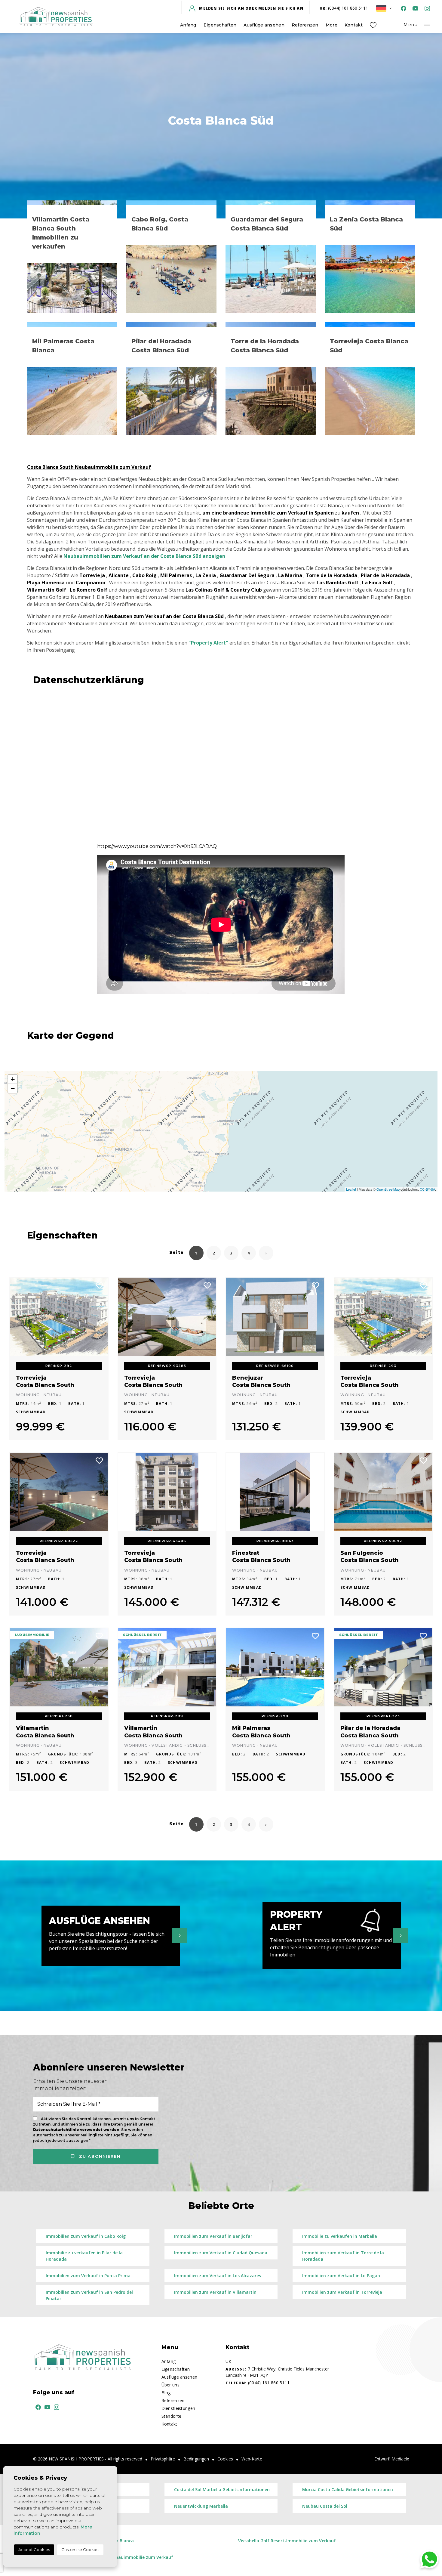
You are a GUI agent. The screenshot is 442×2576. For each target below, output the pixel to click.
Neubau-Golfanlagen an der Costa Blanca (90, 2541)
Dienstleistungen (178, 2408)
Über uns (170, 2385)
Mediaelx (400, 2459)
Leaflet (351, 1189)
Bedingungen (196, 2459)
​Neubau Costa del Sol (325, 2506)
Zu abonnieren (99, 2156)
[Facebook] (402, 8)
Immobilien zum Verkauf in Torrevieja (342, 2292)
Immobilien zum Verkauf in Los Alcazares (218, 2276)
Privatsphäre (163, 2459)
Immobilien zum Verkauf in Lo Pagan (341, 2276)
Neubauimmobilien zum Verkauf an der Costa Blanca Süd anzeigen (144, 556)
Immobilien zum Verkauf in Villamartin (215, 2292)
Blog (166, 2393)
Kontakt (354, 25)
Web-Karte (252, 2459)
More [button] (331, 25)
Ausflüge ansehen (264, 25)
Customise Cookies (80, 2550)
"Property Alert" (208, 643)
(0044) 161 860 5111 (344, 8)
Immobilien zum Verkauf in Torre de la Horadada (343, 2256)
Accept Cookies (34, 2550)
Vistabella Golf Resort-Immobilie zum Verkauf (287, 2541)
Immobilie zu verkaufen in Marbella (340, 2236)
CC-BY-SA (427, 1189)
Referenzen (305, 25)
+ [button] (13, 1079)
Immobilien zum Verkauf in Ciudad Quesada (221, 2253)
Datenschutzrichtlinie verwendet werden (76, 2130)
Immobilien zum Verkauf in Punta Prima (88, 2276)
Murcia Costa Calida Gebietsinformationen (348, 2489)
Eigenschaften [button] (220, 25)
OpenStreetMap (388, 1189)
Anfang (188, 25)
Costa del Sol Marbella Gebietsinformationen (222, 2489)
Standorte (172, 2416)
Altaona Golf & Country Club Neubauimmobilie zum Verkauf (109, 2557)
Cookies (225, 2459)
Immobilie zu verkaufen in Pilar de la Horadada (84, 2256)
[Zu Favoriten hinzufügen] (100, 1285)
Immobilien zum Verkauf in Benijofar (213, 2236)
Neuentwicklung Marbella (201, 2506)
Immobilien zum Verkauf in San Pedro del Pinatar (89, 2295)
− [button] (13, 1088)
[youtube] (414, 8)
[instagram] (426, 8)
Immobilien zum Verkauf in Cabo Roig (86, 2236)
